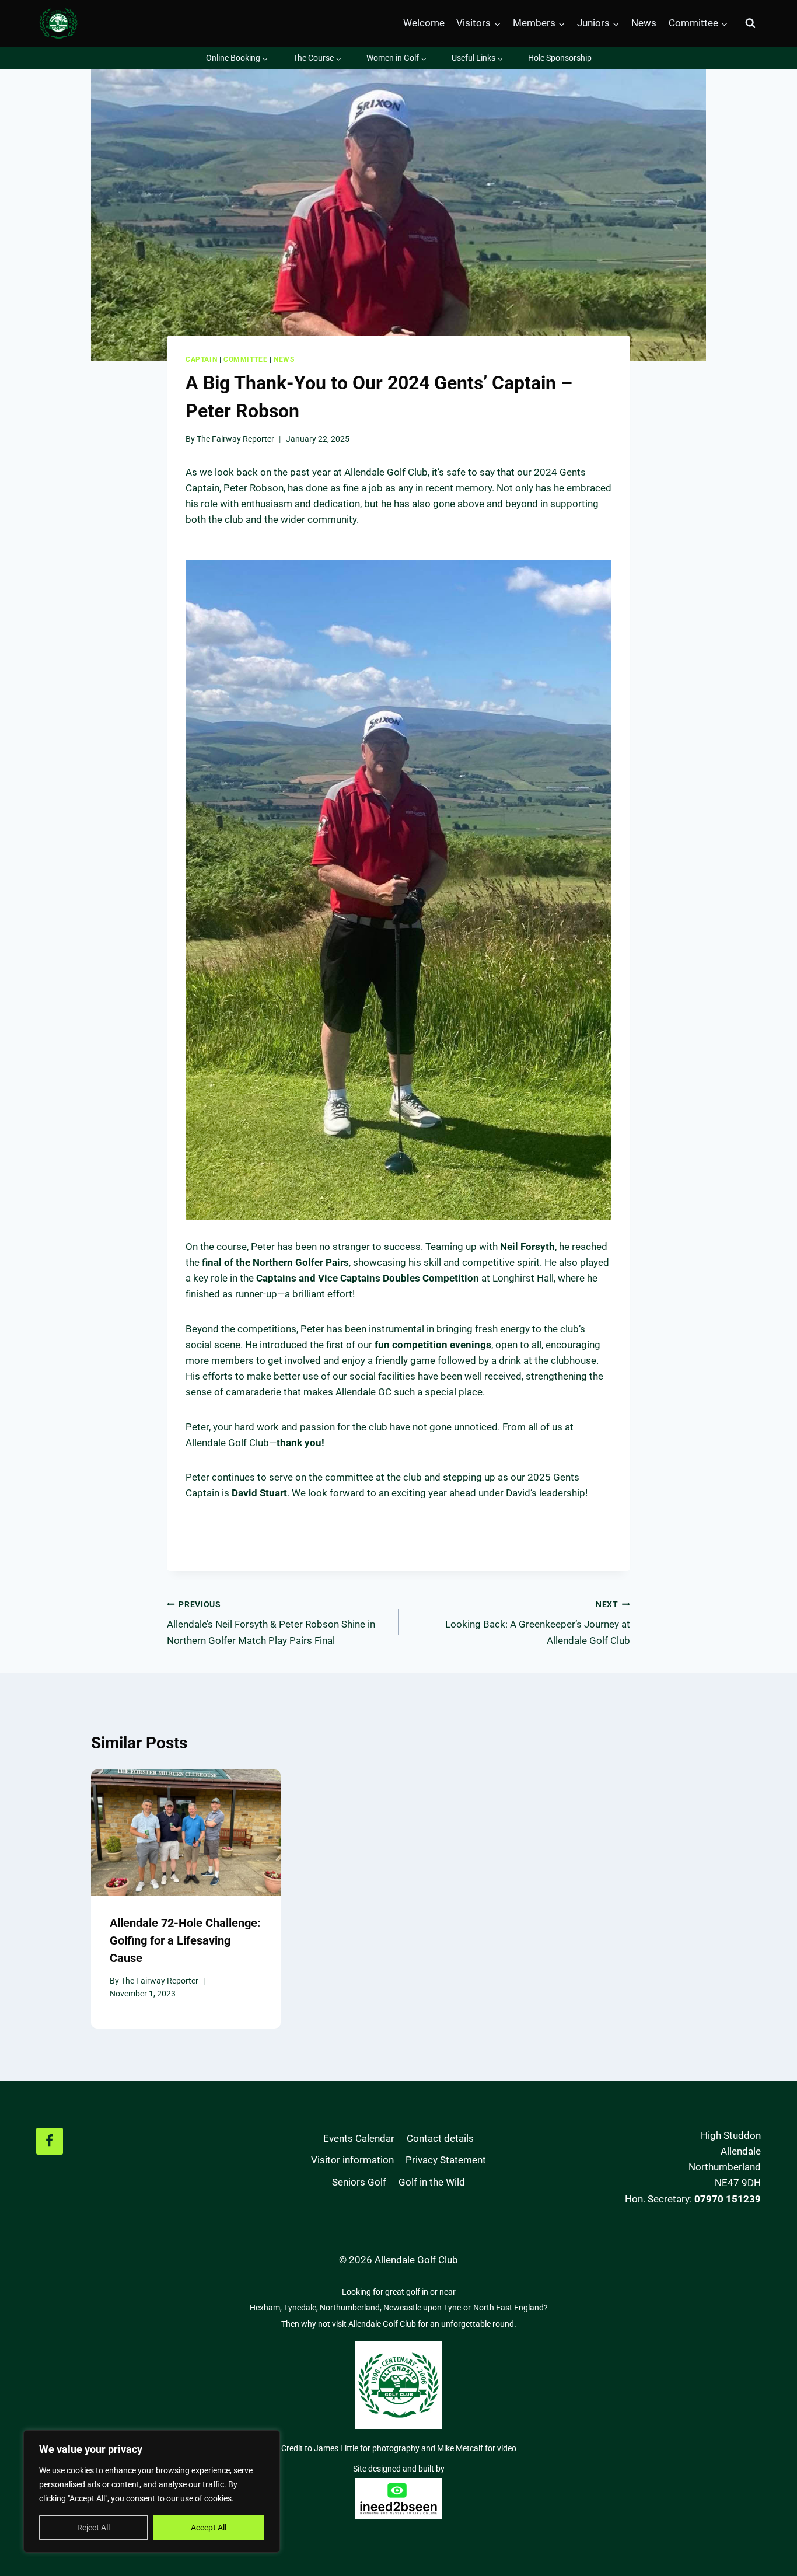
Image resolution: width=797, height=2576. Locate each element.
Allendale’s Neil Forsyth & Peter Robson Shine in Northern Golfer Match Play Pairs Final (271, 1623)
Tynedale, (302, 2308)
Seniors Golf (359, 2182)
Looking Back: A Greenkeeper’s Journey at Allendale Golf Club (538, 1623)
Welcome (424, 23)
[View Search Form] (750, 23)
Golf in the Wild (432, 2182)
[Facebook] (50, 2141)
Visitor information (352, 2160)
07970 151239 (728, 2199)
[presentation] (186, 1832)
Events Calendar (359, 2138)
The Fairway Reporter (235, 439)
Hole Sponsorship (560, 58)
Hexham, (267, 2308)
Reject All (93, 2528)
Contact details (440, 2138)
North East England (508, 2308)
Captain (201, 359)
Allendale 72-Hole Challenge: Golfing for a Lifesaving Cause (185, 1940)
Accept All (209, 2528)
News (644, 23)
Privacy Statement (446, 2160)
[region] (152, 2491)
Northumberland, (352, 2308)
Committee (245, 359)
